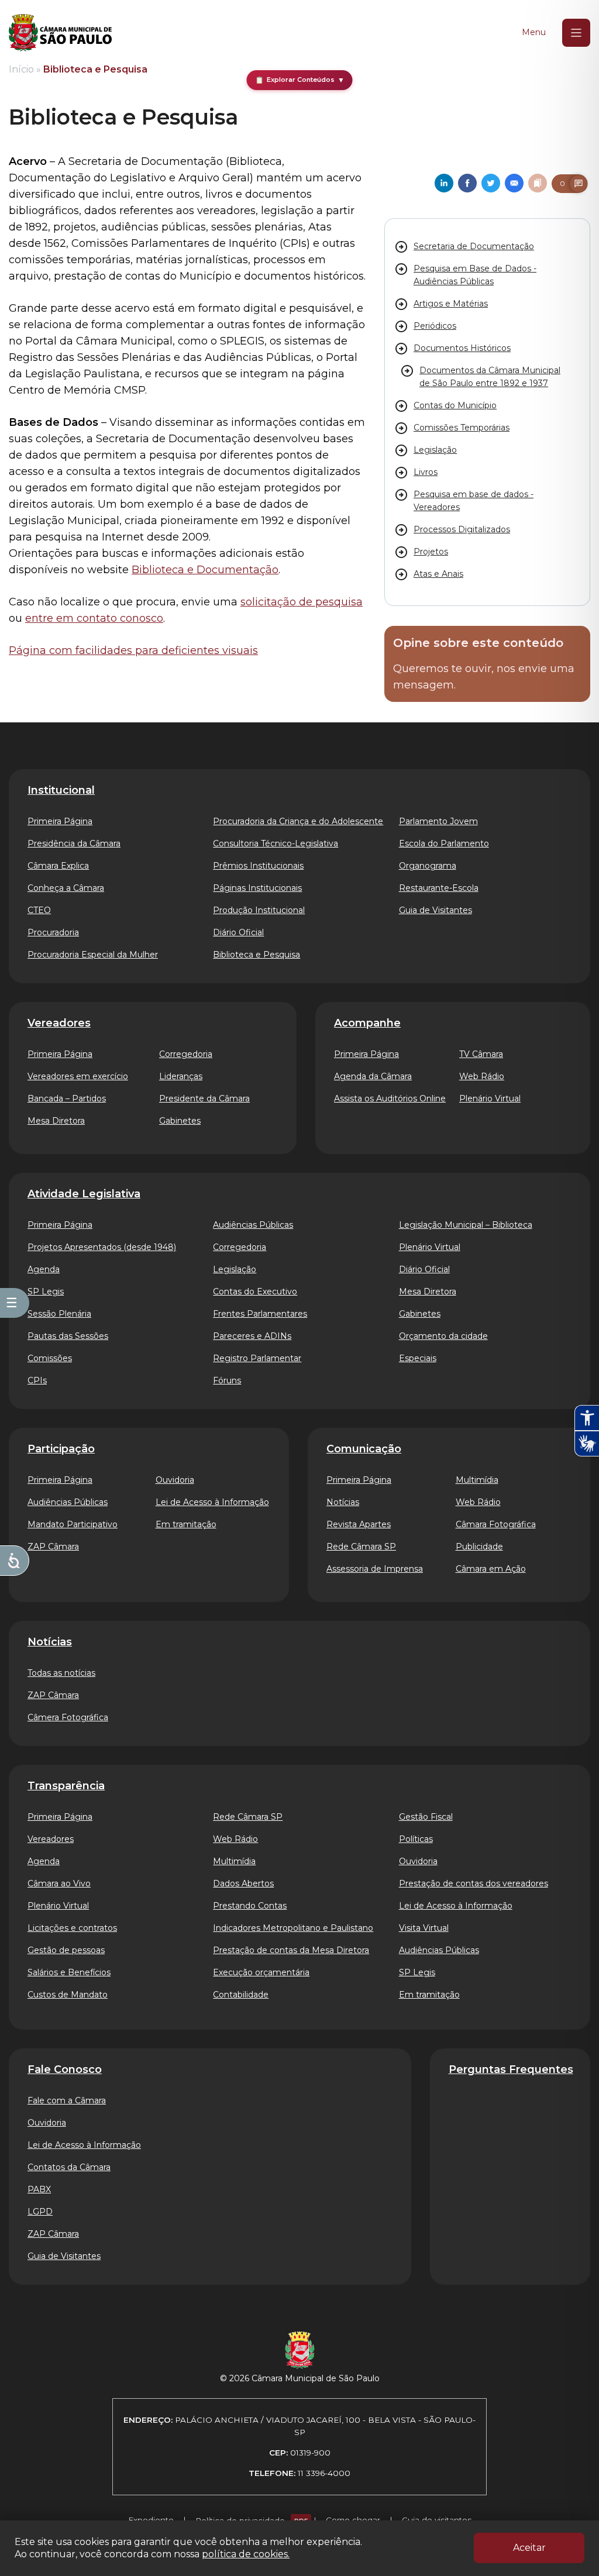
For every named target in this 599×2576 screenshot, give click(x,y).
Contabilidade (241, 1995)
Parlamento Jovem (438, 821)
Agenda (44, 1269)
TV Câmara (481, 1054)
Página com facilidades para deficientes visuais (133, 650)
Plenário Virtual (490, 1098)
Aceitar (529, 2548)
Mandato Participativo (73, 1524)
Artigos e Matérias (451, 304)
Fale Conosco (65, 2069)
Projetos (431, 552)
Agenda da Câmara (373, 1076)
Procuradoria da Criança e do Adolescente (298, 821)
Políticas (416, 1839)
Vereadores (59, 1023)
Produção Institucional (259, 910)
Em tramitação (186, 1524)
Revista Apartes (359, 1524)
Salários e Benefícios (69, 1972)
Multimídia (477, 1480)
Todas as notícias (61, 1673)
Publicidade (479, 1547)
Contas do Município (455, 405)
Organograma (428, 866)
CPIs (37, 1380)
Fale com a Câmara (67, 2100)
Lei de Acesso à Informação (212, 1502)
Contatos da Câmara (69, 2167)
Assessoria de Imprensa (375, 1569)
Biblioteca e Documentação (205, 570)
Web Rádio (482, 1076)
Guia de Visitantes (436, 910)
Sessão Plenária (59, 1314)
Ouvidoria (175, 1480)
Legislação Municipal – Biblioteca (466, 1225)
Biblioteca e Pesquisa (257, 955)
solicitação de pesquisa (302, 602)
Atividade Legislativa (84, 1194)
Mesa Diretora (56, 1121)
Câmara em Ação (491, 1569)
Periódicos (435, 326)
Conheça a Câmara (66, 888)
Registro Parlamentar (257, 1358)
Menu (534, 32)
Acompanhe (367, 1023)
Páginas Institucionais (257, 888)
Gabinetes (180, 1121)
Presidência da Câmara (74, 843)
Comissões (50, 1358)
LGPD (40, 2212)
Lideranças (181, 1076)
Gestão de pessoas (66, 1950)
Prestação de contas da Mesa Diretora (291, 1950)
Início (21, 69)
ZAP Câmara (53, 1547)
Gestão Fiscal (426, 1817)
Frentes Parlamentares (260, 1314)
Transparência (66, 1786)
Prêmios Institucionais (258, 866)
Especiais (418, 1358)
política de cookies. (246, 2554)
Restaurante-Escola (439, 888)
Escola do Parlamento (444, 843)
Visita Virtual (424, 1928)
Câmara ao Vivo (59, 1883)
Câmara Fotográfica (496, 1524)
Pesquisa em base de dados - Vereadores (474, 501)
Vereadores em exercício (78, 1076)
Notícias (343, 1502)
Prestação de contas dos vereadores (474, 1883)
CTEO (39, 910)
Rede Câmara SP (361, 1547)
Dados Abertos (243, 1883)
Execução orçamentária (261, 1972)
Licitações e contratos (72, 1928)
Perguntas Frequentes (511, 2069)
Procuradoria (53, 932)
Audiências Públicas (253, 1225)
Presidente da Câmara (204, 1098)
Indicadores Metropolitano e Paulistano (293, 1928)
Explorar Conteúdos (300, 80)
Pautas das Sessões (68, 1336)
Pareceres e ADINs (252, 1336)
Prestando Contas (250, 1906)
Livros (426, 472)
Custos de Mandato (68, 1995)
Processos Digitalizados (462, 529)
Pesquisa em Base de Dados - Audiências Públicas (475, 275)
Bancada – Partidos (67, 1098)
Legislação (435, 450)
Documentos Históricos (462, 348)
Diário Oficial (238, 932)
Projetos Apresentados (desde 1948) (102, 1247)
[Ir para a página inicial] (60, 33)
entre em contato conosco (94, 618)
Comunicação (364, 1449)
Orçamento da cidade (443, 1336)
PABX (39, 2189)
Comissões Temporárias (462, 428)
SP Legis (46, 1292)
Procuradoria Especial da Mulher (93, 955)
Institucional (61, 790)
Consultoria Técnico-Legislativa (276, 843)
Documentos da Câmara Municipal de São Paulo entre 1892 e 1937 (490, 377)
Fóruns (227, 1380)
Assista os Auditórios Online (390, 1098)
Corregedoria (186, 1054)
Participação (61, 1449)
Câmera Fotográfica (68, 1717)
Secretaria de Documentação (474, 246)
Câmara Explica (58, 866)
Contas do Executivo (255, 1292)
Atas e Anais (438, 574)
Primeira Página (60, 821)
